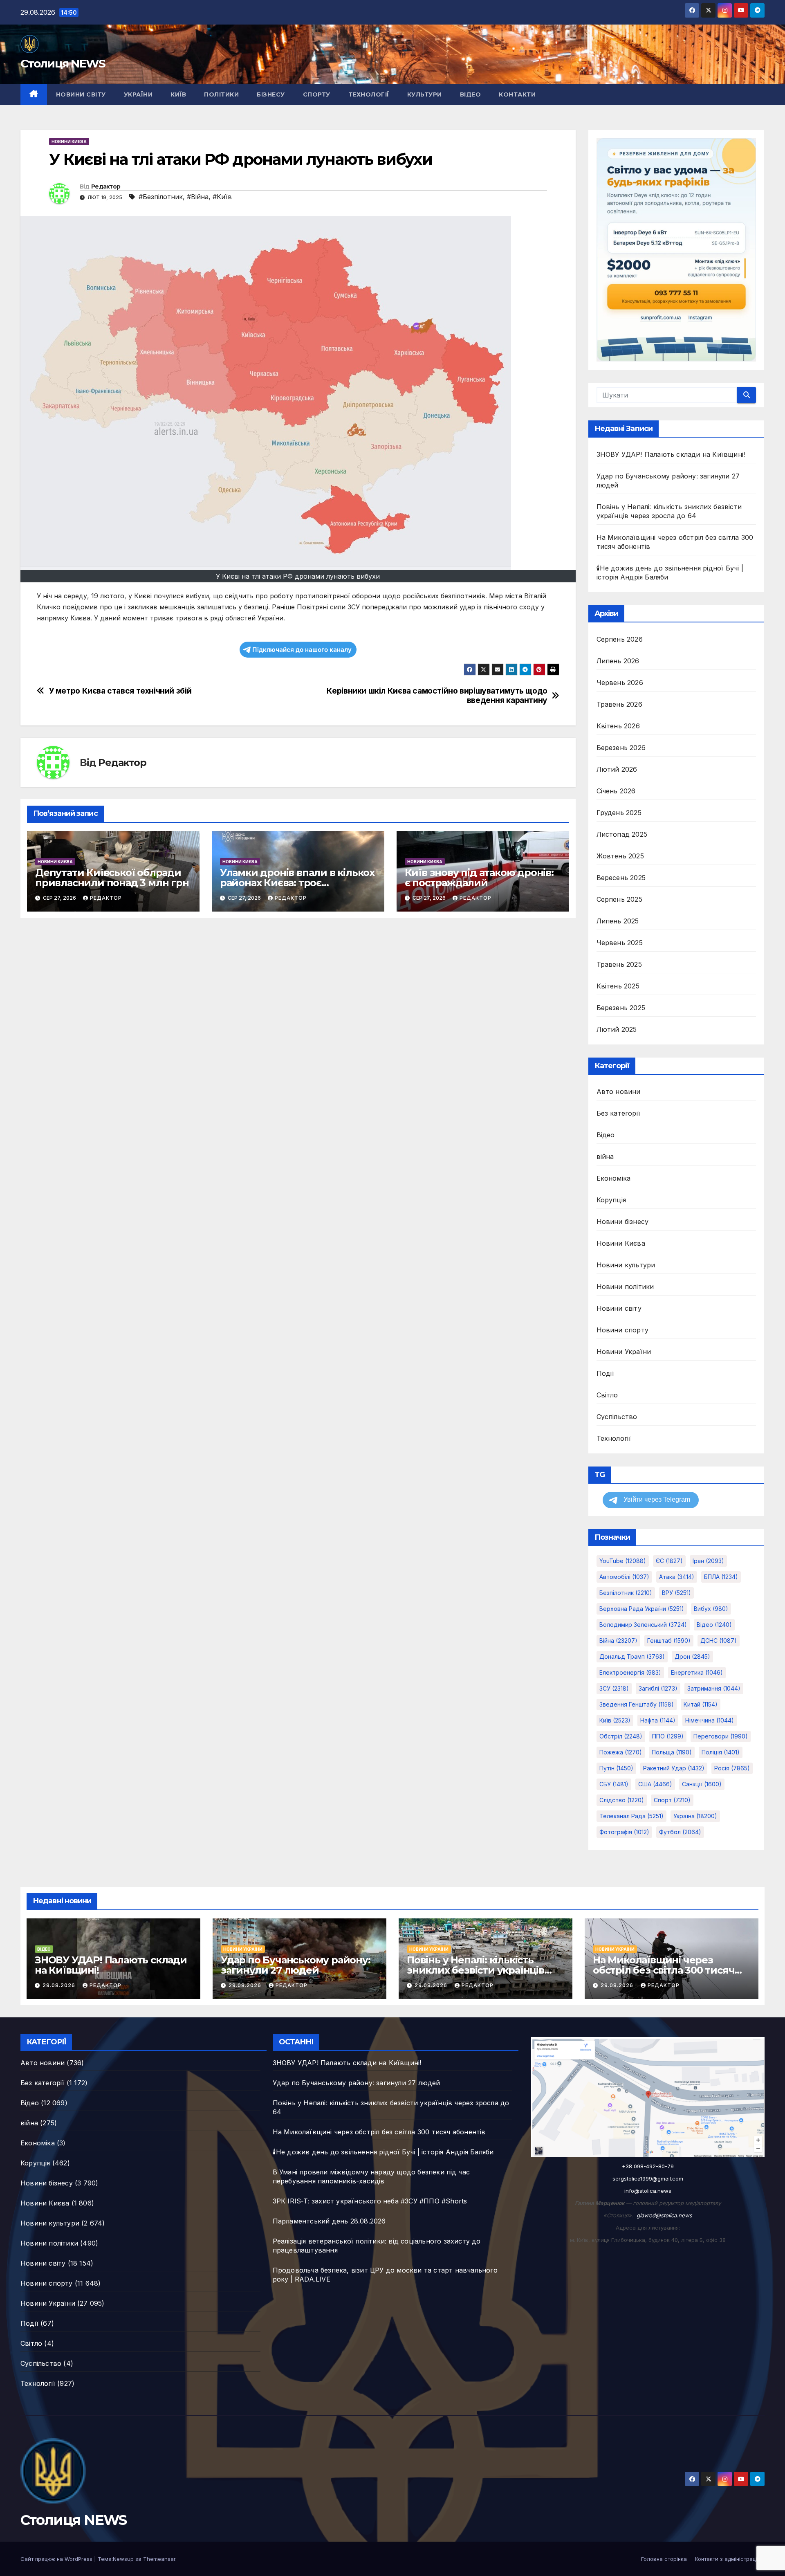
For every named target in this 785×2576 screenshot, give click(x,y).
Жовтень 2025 (620, 856)
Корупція (611, 1200)
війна (605, 1157)
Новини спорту (623, 1330)
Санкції (702, 1784)
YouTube (623, 1561)
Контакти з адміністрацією (730, 2559)
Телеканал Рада (631, 1816)
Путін (616, 1768)
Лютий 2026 (617, 769)
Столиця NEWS (63, 63)
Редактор (106, 186)
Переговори (721, 1736)
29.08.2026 (60, 1985)
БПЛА (721, 1577)
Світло (607, 1395)
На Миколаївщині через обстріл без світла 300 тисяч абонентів (664, 1970)
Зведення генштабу (637, 1704)
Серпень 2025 (619, 899)
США (655, 1784)
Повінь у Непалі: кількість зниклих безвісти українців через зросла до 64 (475, 1970)
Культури (425, 94)
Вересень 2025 (621, 878)
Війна (618, 1641)
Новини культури (626, 1265)
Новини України (624, 1352)
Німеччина (710, 1720)
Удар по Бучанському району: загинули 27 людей (296, 1965)
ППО (668, 1736)
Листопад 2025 (622, 834)
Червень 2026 (620, 683)
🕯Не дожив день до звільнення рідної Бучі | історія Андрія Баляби (383, 2152)
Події (606, 1373)
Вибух (711, 1609)
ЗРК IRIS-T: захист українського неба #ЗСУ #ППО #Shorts (370, 2201)
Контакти (517, 94)
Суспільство (617, 1417)
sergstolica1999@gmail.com (648, 2178)
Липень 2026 (618, 661)
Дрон (692, 1656)
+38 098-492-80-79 (648, 2166)
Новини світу (81, 94)
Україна (695, 1816)
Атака (677, 1577)
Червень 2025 (620, 943)
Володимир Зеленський (643, 1625)
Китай (701, 1704)
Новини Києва (69, 141)
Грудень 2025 (619, 813)
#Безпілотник (161, 197)
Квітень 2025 (618, 986)
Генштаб (669, 1641)
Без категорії (619, 1113)
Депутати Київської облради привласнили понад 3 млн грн (112, 878)
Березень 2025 (621, 1008)
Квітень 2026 (618, 726)
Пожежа (621, 1752)
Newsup (123, 2559)
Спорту (317, 94)
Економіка (614, 1178)
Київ (178, 94)
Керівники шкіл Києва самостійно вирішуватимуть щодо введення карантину (437, 696)
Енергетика (697, 1672)
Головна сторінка (664, 2559)
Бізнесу (271, 94)
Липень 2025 (618, 921)
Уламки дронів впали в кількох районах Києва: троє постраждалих (297, 883)
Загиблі (658, 1688)
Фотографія (624, 1832)
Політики (221, 94)
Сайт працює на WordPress (57, 2559)
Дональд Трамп (632, 1656)
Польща (672, 1752)
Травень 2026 (619, 704)
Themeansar (159, 2559)
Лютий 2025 (617, 1029)
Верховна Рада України (642, 1609)
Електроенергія (630, 1672)
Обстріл (621, 1736)
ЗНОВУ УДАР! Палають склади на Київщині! (671, 454)
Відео (471, 94)
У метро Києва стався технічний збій (120, 691)
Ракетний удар (674, 1768)
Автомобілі (624, 1577)
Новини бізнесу (623, 1222)
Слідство (622, 1800)
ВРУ (676, 1593)
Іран (708, 1561)
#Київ (222, 197)
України (138, 94)
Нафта (658, 1720)
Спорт (672, 1800)
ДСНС (719, 1641)
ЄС (669, 1561)
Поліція (721, 1752)
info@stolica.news (648, 2191)
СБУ (614, 1784)
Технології (369, 94)
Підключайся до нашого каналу (302, 650)
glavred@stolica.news (664, 2215)
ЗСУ (614, 1688)
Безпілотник (626, 1593)
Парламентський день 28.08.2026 (329, 2221)
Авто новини (619, 1091)
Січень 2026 (616, 791)
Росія (732, 1768)
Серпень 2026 (620, 639)
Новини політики (625, 1287)
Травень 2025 (619, 964)
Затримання (714, 1688)
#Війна (198, 197)
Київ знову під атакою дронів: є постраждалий (479, 878)
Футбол (680, 1832)
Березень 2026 (621, 748)
